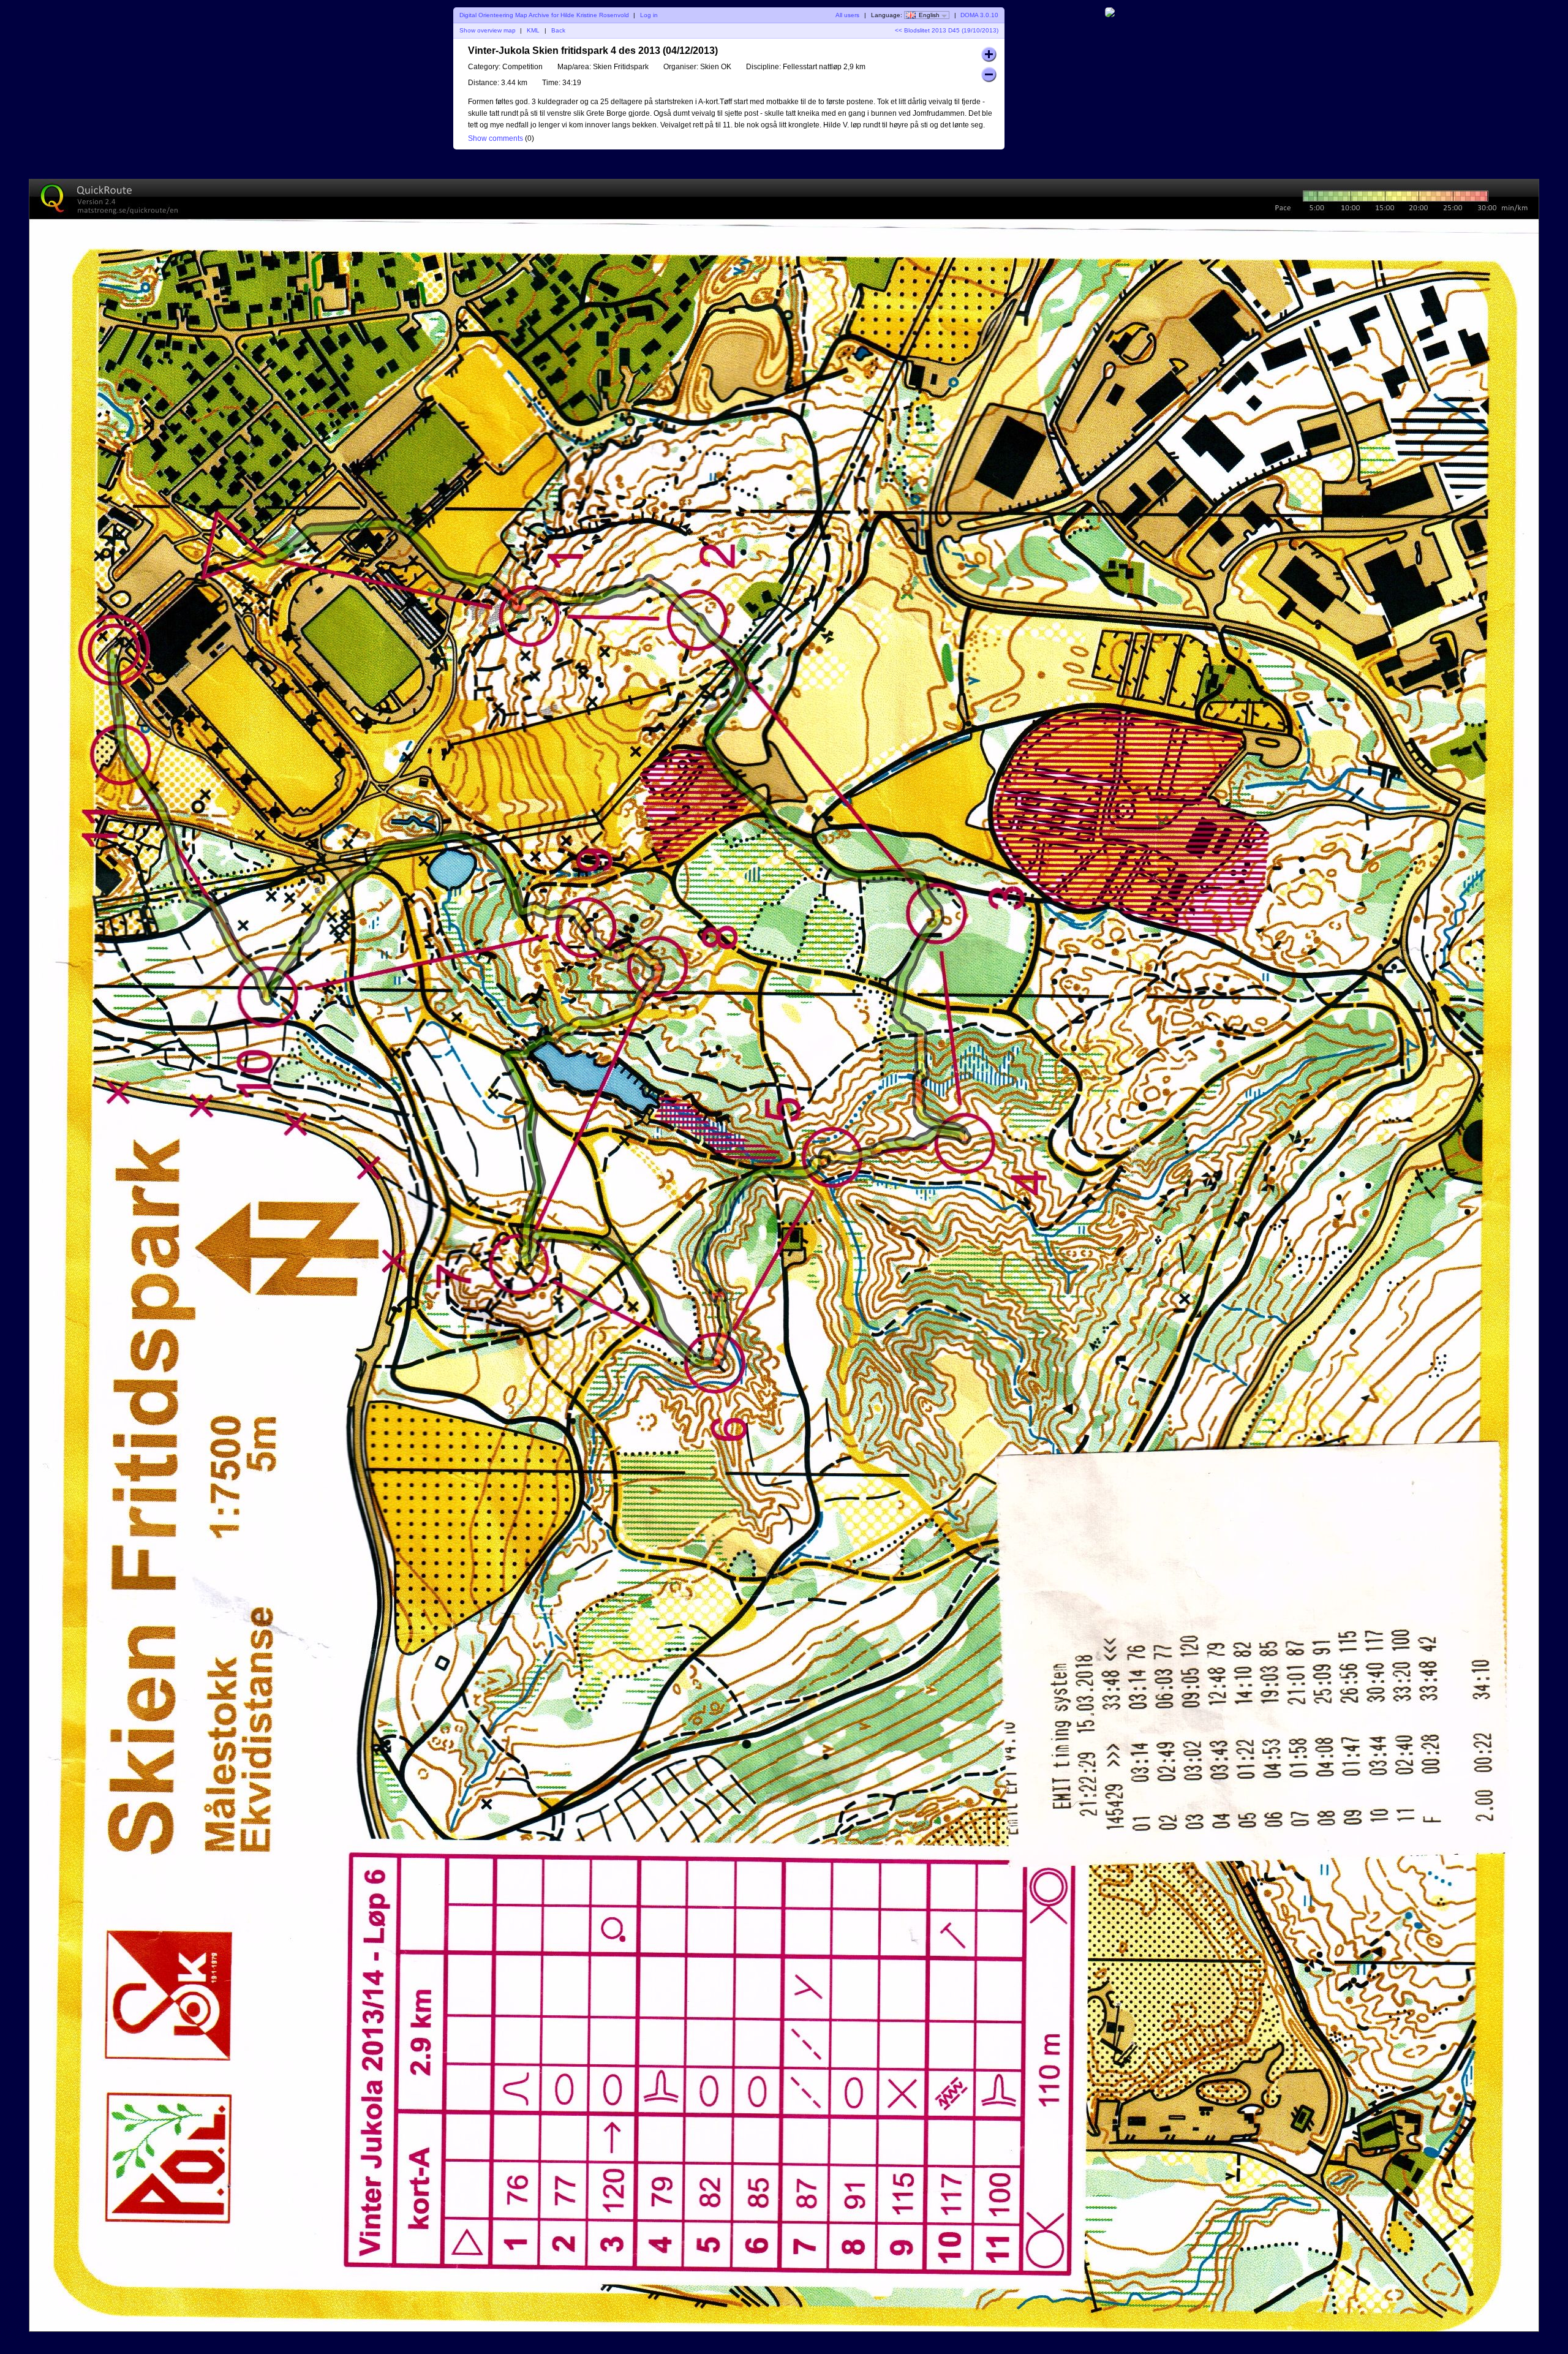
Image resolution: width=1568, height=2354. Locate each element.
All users (847, 15)
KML (533, 30)
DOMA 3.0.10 (979, 15)
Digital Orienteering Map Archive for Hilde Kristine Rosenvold (544, 15)
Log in (649, 15)
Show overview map (488, 30)
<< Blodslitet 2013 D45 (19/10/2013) (947, 30)
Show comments (496, 138)
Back (558, 30)
